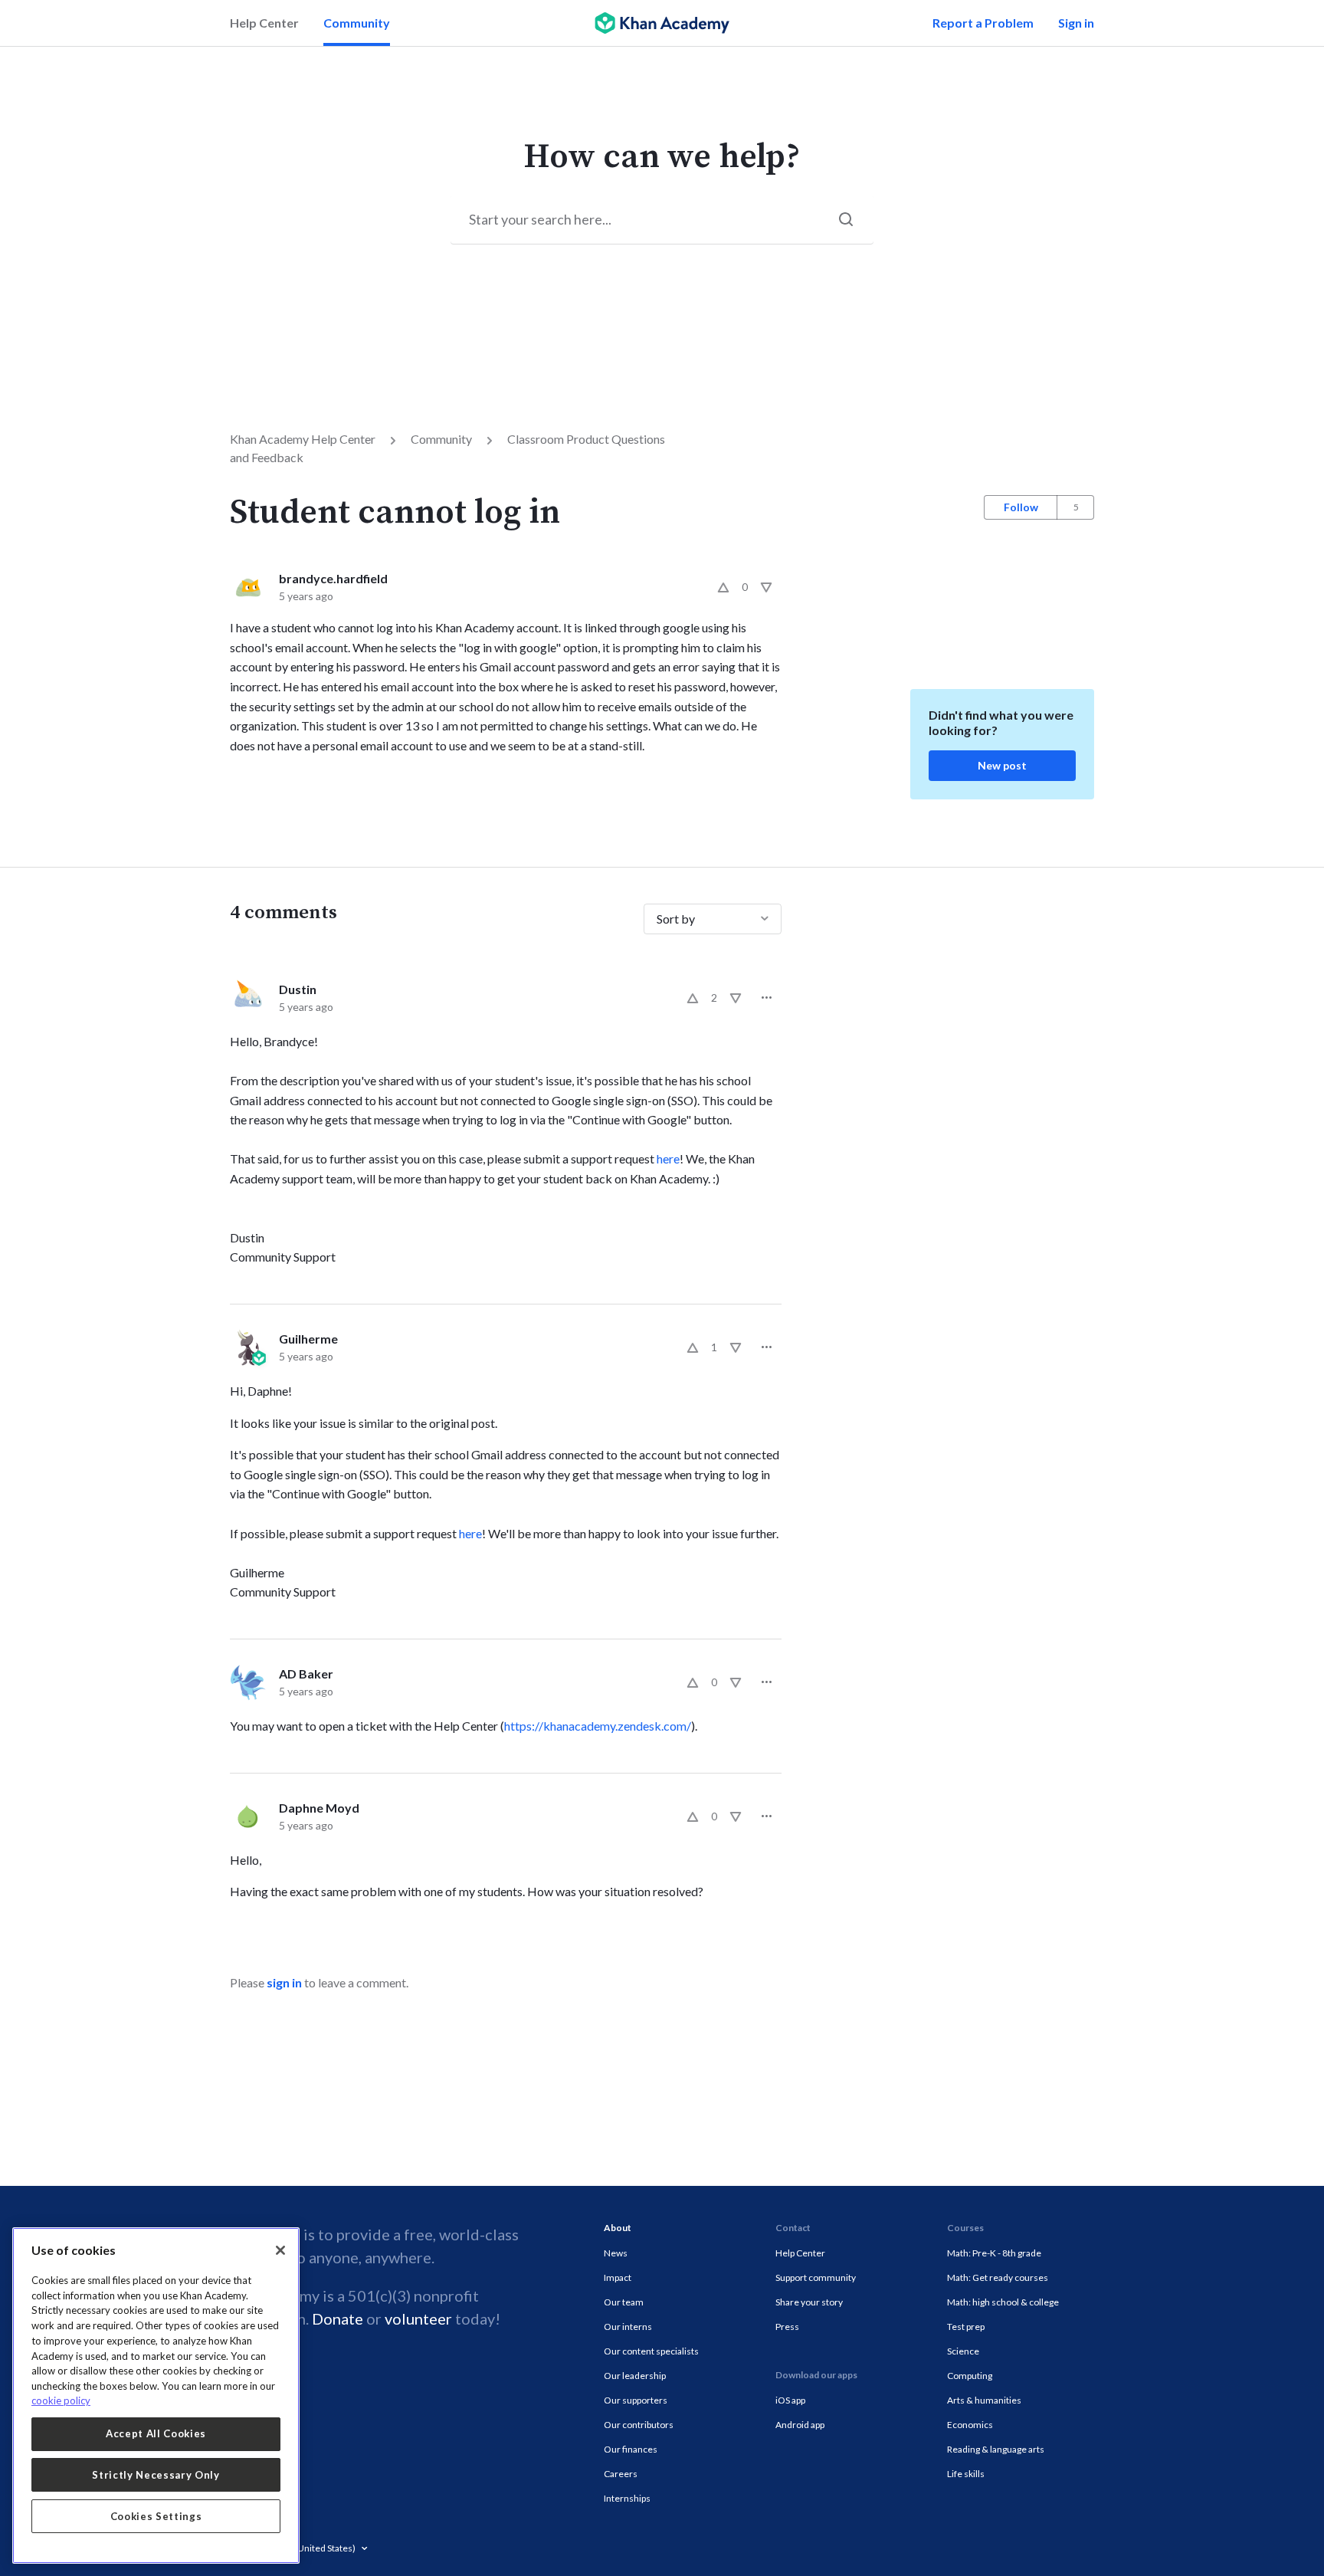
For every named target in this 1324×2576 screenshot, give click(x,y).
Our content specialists (651, 2351)
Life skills (966, 2474)
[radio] (723, 587)
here (668, 1158)
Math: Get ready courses (998, 2277)
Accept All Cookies (156, 2433)
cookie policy (61, 2400)
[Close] (280, 2250)
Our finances (631, 2449)
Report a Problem (983, 23)
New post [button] (1002, 765)
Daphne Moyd (319, 1808)
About (618, 2228)
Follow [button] (1021, 507)
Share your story (809, 2302)
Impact (618, 2277)
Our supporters (636, 2400)
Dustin (298, 989)
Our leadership (635, 2376)
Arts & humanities (984, 2400)
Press (787, 2327)
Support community (816, 2277)
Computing (970, 2376)
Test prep (966, 2327)
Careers (621, 2474)
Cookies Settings (156, 2516)
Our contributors (639, 2425)
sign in (284, 1982)
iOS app (790, 2400)
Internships (627, 2498)
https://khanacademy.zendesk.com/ (598, 1726)
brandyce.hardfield (333, 578)
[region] (156, 2396)
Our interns (628, 2327)
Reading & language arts (996, 2449)
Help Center (264, 23)
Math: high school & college (1003, 2302)
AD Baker (306, 1674)
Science (963, 2351)
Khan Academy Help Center (303, 439)
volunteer (418, 2318)
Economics (970, 2425)
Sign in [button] (1076, 23)
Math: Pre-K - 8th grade (994, 2253)
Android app (800, 2425)
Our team (624, 2302)
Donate (338, 2318)
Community (357, 23)
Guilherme (308, 1339)
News (616, 2253)
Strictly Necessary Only (156, 2475)
